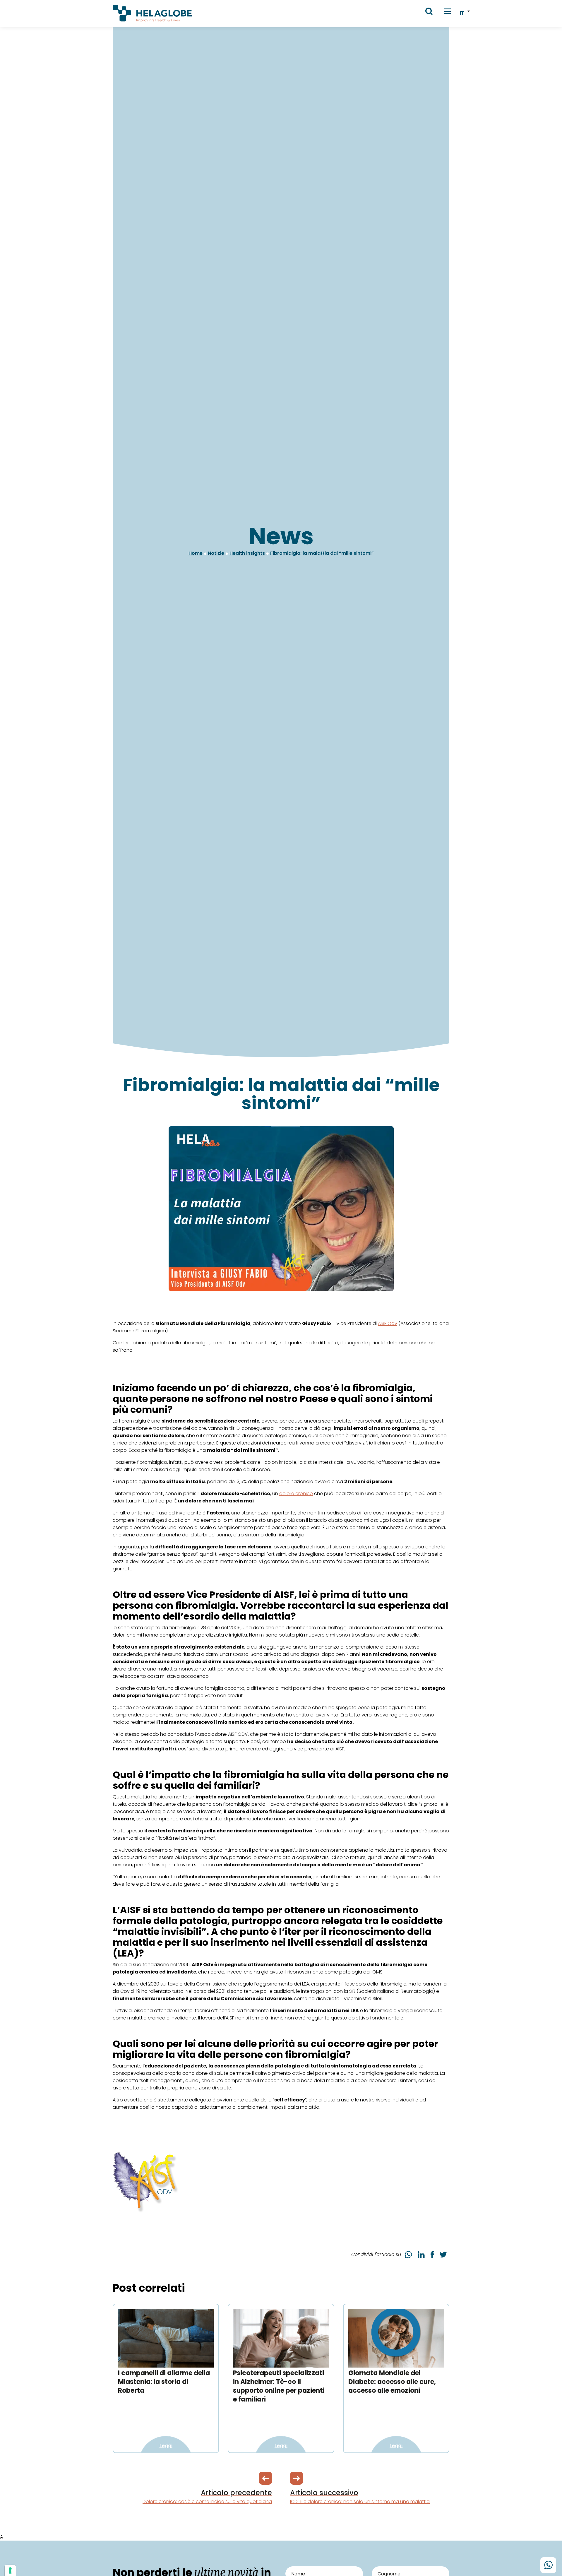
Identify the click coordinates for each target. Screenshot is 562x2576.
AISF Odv (388, 1323)
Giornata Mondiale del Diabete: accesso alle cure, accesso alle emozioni (392, 2382)
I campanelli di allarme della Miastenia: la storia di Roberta (164, 2382)
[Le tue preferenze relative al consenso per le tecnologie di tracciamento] (10, 2570)
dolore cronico (296, 1494)
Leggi (166, 2446)
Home (196, 553)
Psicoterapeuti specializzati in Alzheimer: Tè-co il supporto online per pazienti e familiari (279, 2386)
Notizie (216, 553)
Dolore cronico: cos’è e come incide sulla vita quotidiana (207, 2496)
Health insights (247, 553)
